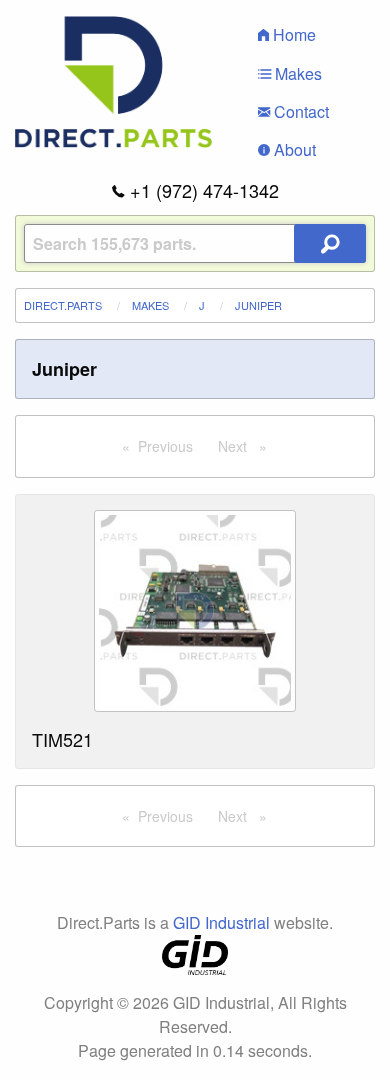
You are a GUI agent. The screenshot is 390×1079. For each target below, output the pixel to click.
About (293, 149)
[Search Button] (330, 243)
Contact (299, 111)
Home (292, 34)
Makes (296, 73)
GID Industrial (221, 922)
